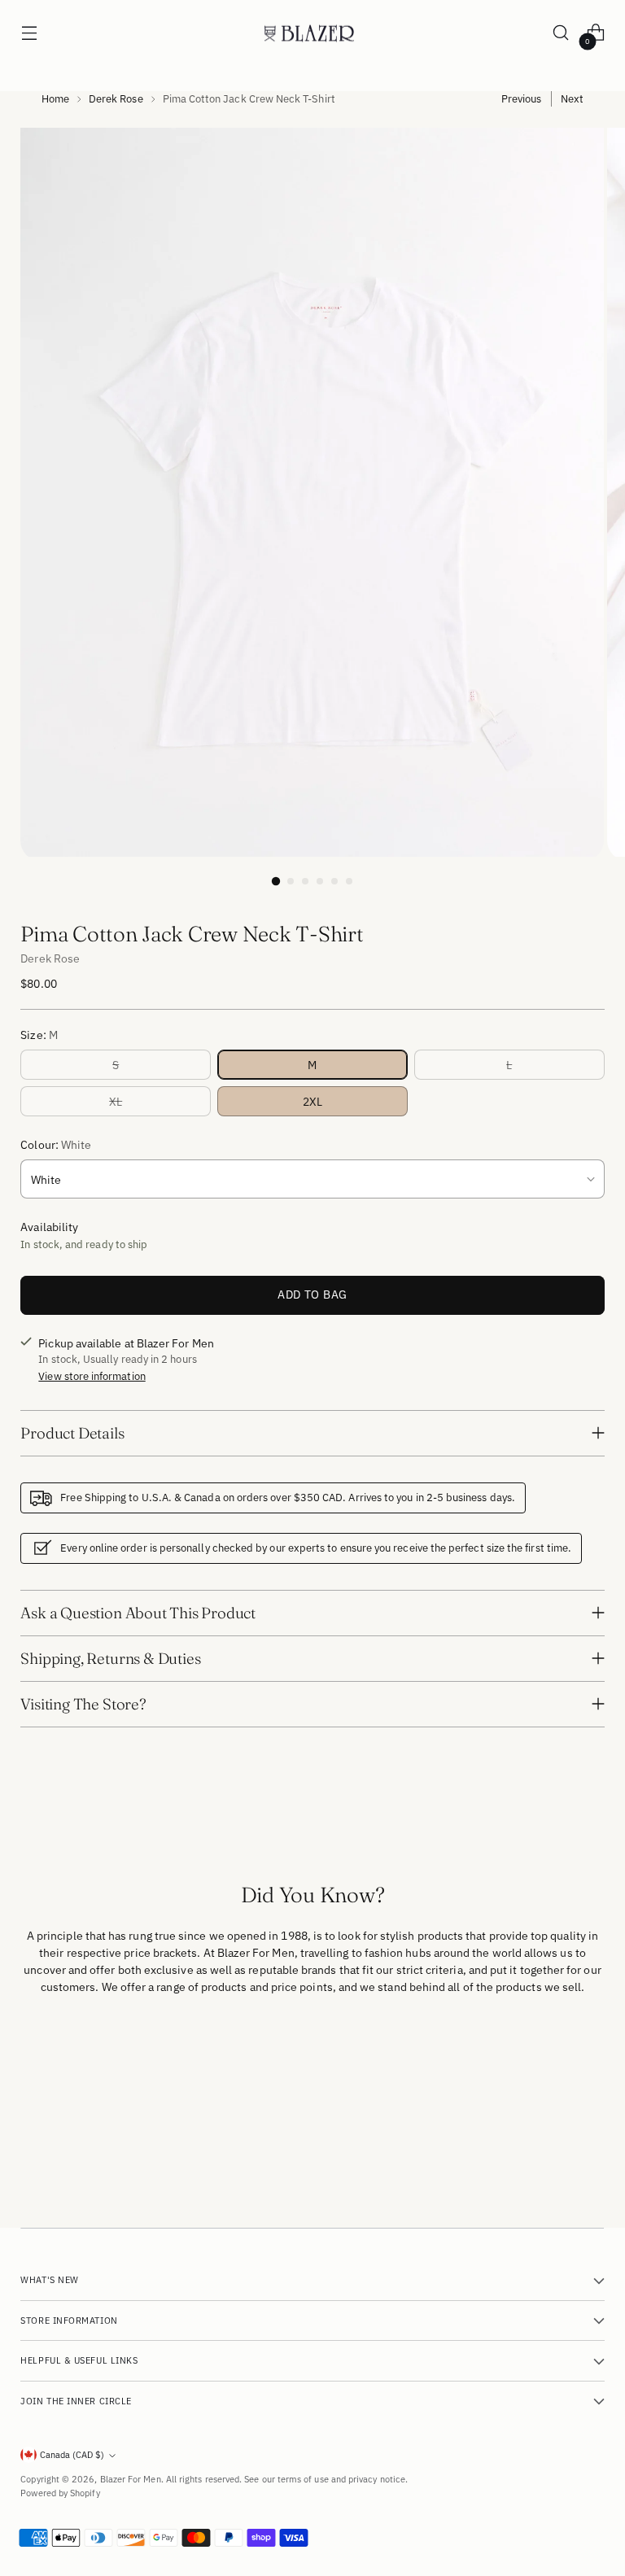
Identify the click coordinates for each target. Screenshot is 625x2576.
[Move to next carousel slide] (591, 2090)
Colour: (56, 1144)
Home (55, 98)
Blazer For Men (131, 2479)
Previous (522, 98)
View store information (92, 1376)
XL (116, 1101)
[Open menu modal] (29, 33)
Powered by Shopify (60, 2493)
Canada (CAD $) (72, 2455)
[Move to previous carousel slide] (553, 2091)
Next (572, 98)
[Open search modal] (561, 33)
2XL (312, 1101)
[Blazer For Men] (312, 33)
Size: (39, 1035)
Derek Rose (116, 98)
